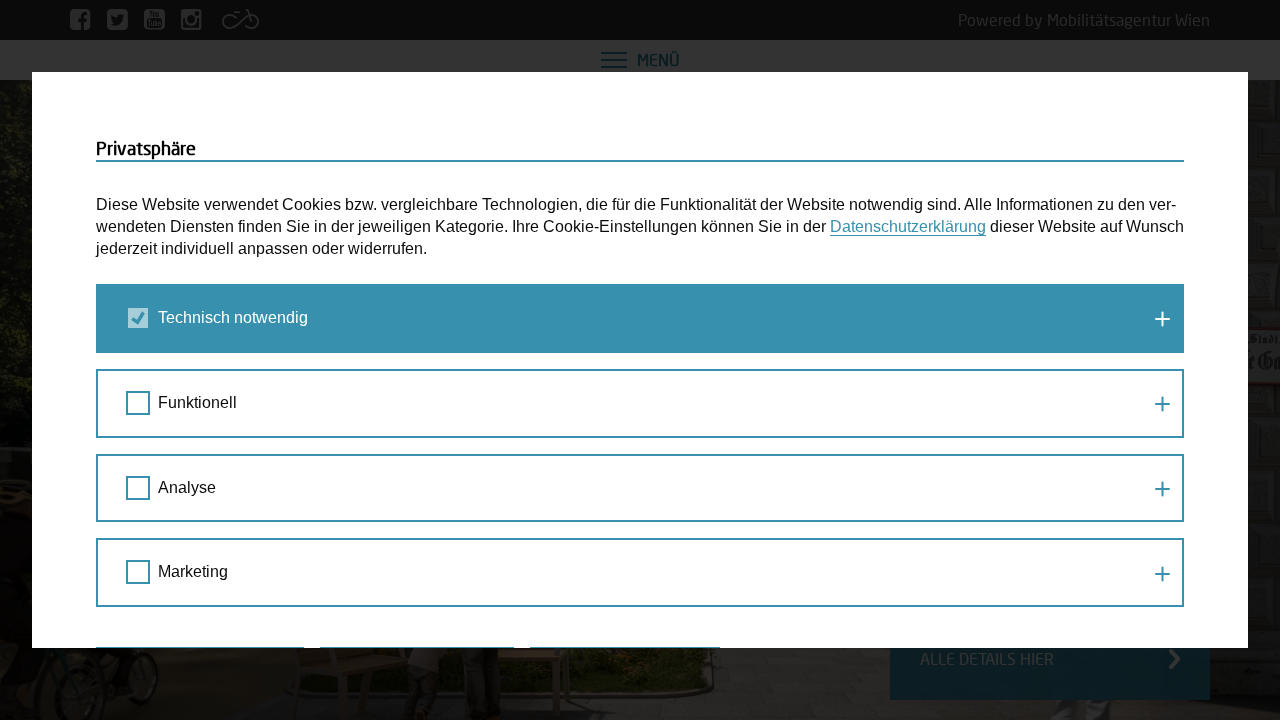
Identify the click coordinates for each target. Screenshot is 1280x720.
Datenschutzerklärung (908, 226)
